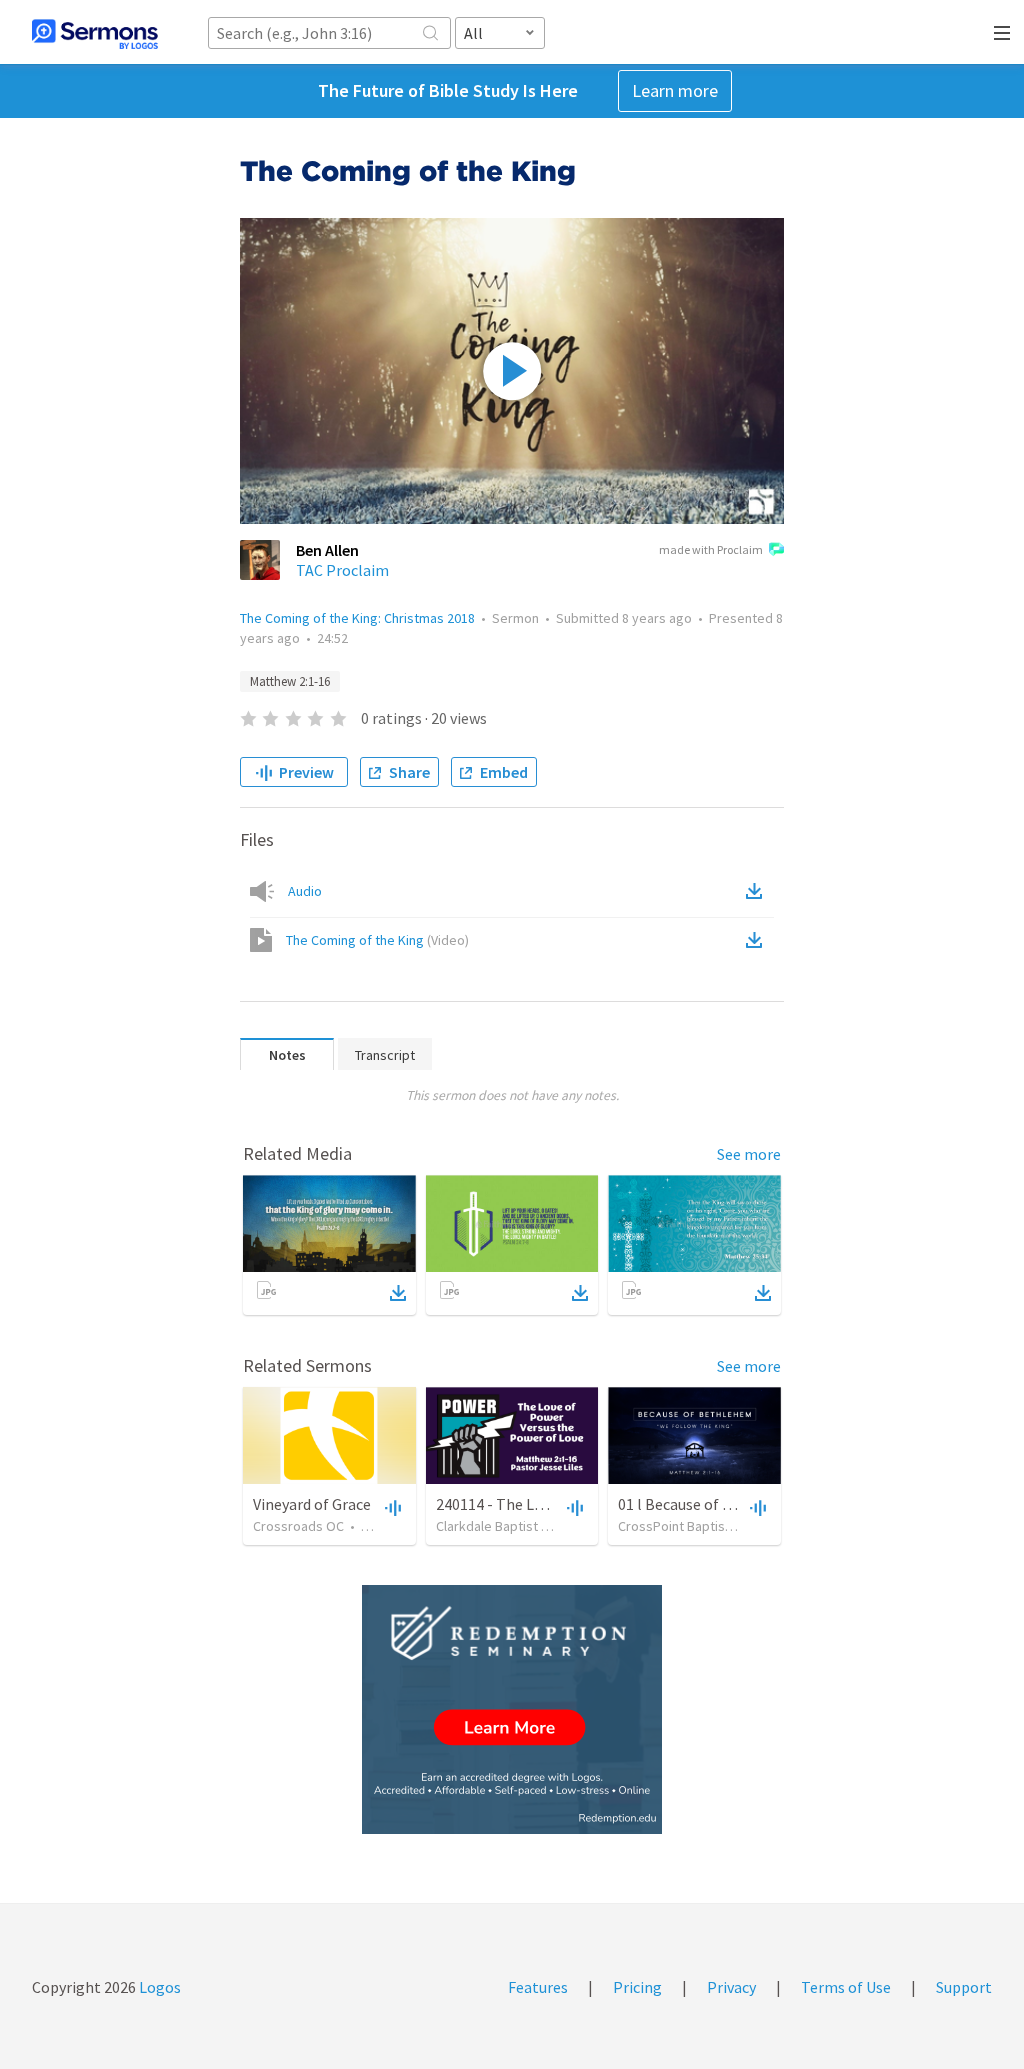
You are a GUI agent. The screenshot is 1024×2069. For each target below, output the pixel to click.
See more (749, 1154)
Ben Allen (327, 550)
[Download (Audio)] (758, 891)
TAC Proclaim (342, 570)
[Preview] (391, 1507)
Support (964, 1987)
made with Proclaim (711, 549)
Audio (305, 891)
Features (538, 1987)
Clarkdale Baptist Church (509, 1526)
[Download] (398, 1293)
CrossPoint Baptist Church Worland (722, 1526)
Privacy (731, 1987)
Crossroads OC (298, 1526)
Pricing (637, 1987)
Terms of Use (846, 1987)
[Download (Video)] (758, 940)
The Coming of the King (377, 940)
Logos (158, 1987)
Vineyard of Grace (312, 1504)
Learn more (675, 90)
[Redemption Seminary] (512, 1709)
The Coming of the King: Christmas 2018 (357, 618)
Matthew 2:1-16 (290, 681)
